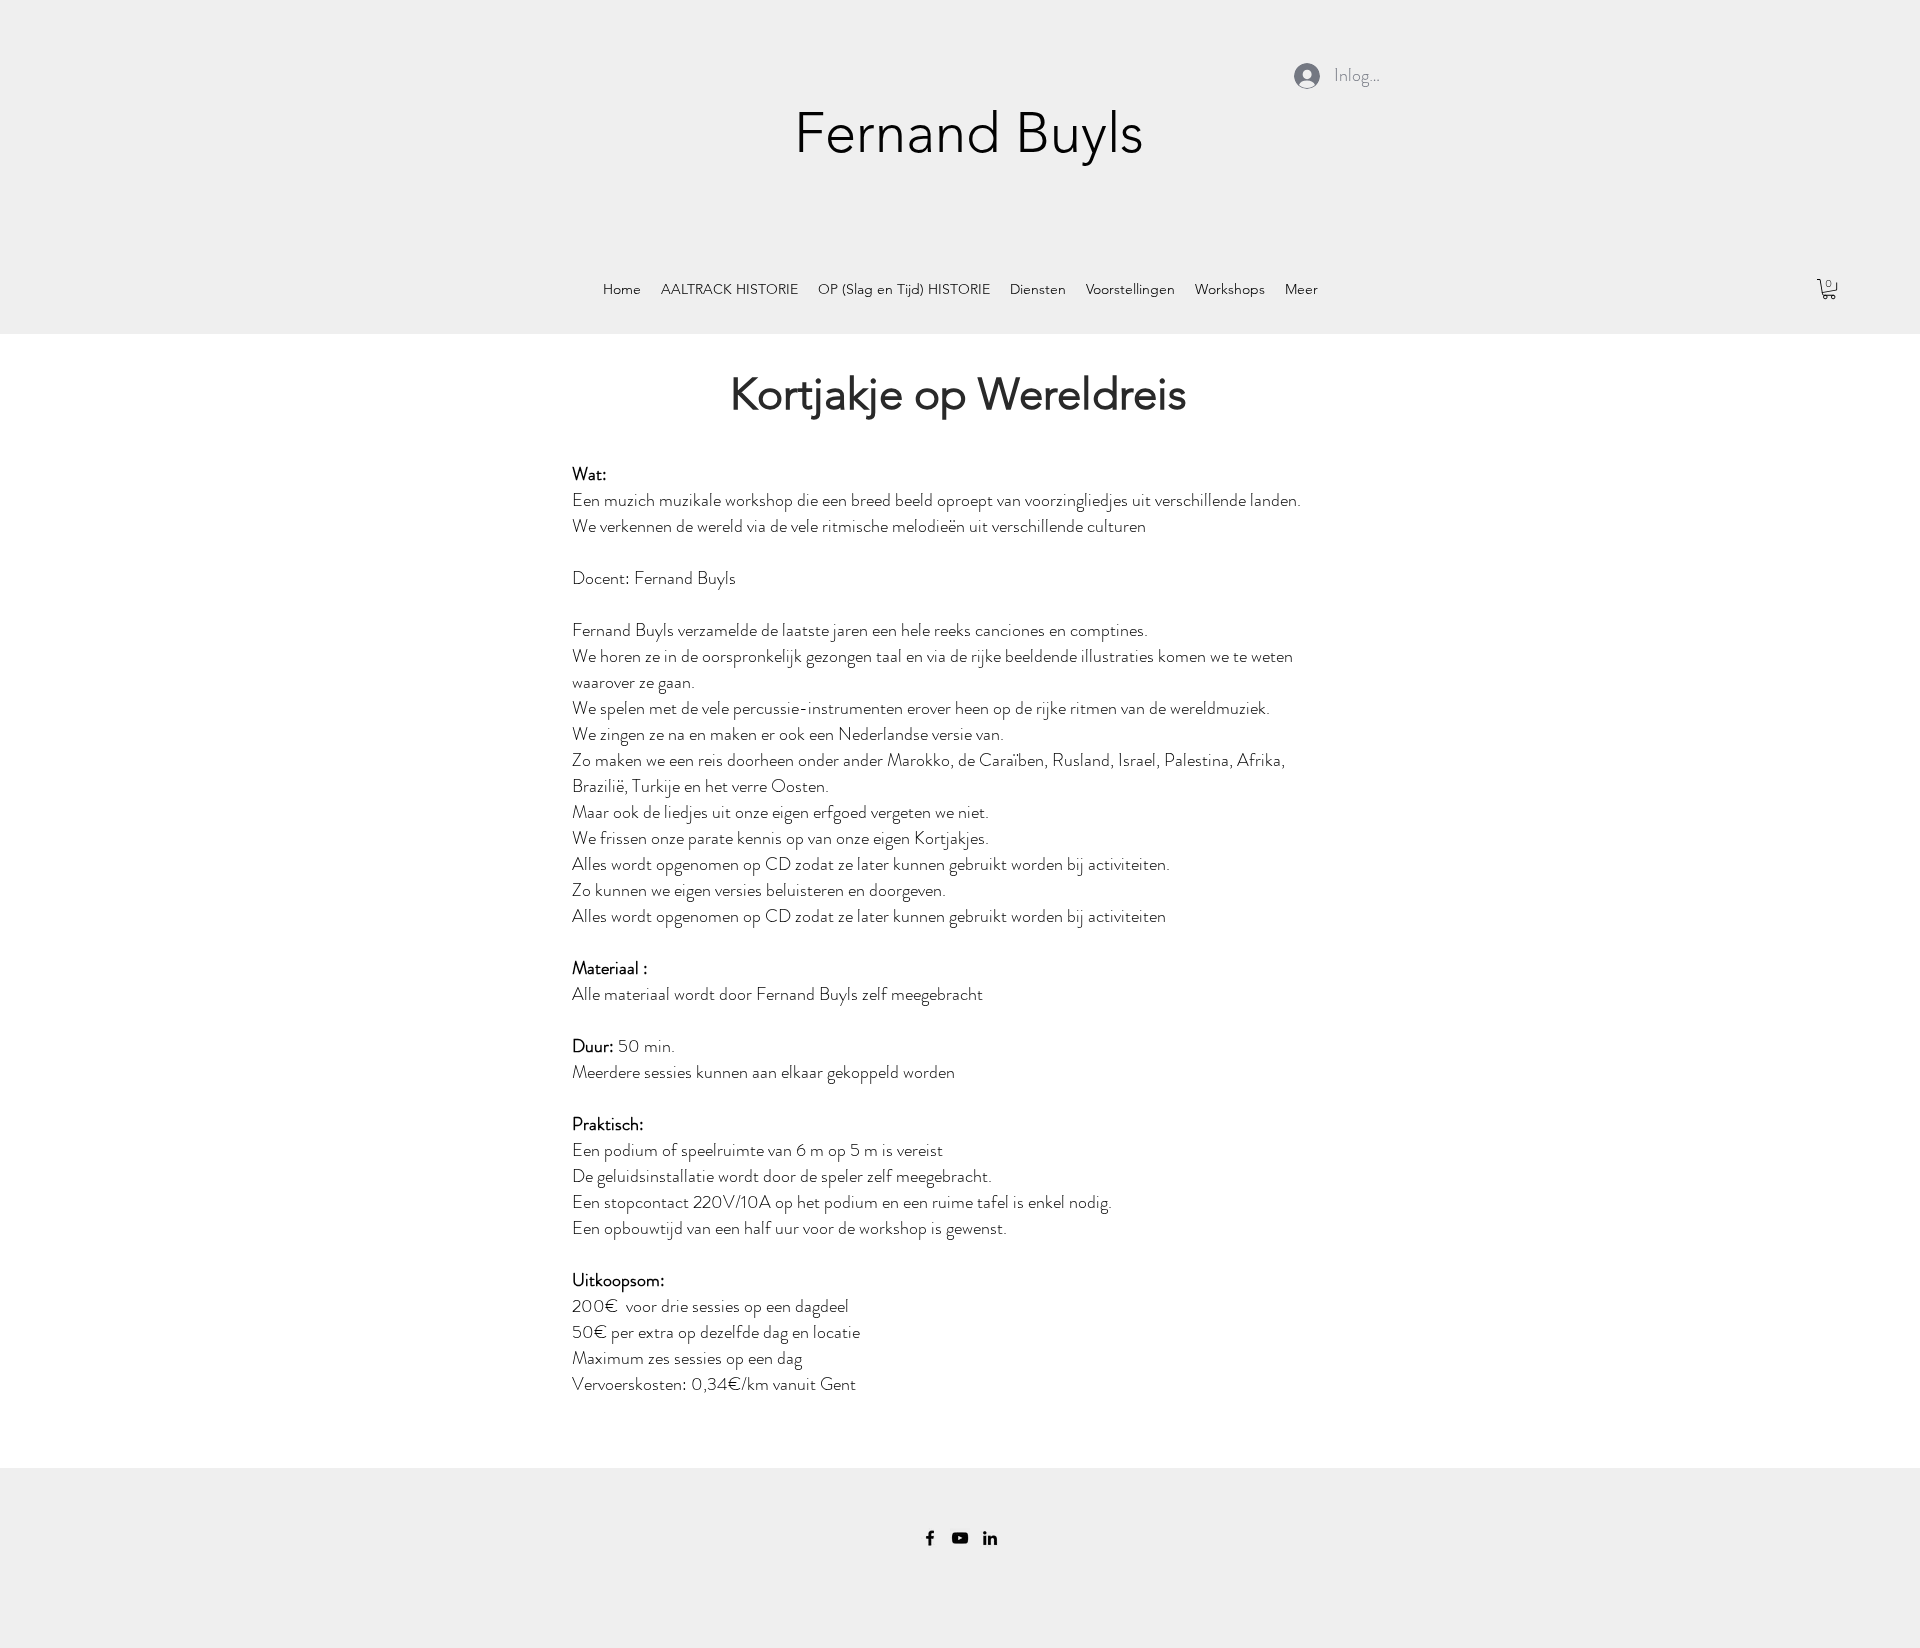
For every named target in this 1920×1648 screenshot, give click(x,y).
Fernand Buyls (969, 132)
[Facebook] (930, 1538)
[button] (1829, 289)
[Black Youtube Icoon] (960, 1538)
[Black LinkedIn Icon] (990, 1538)
